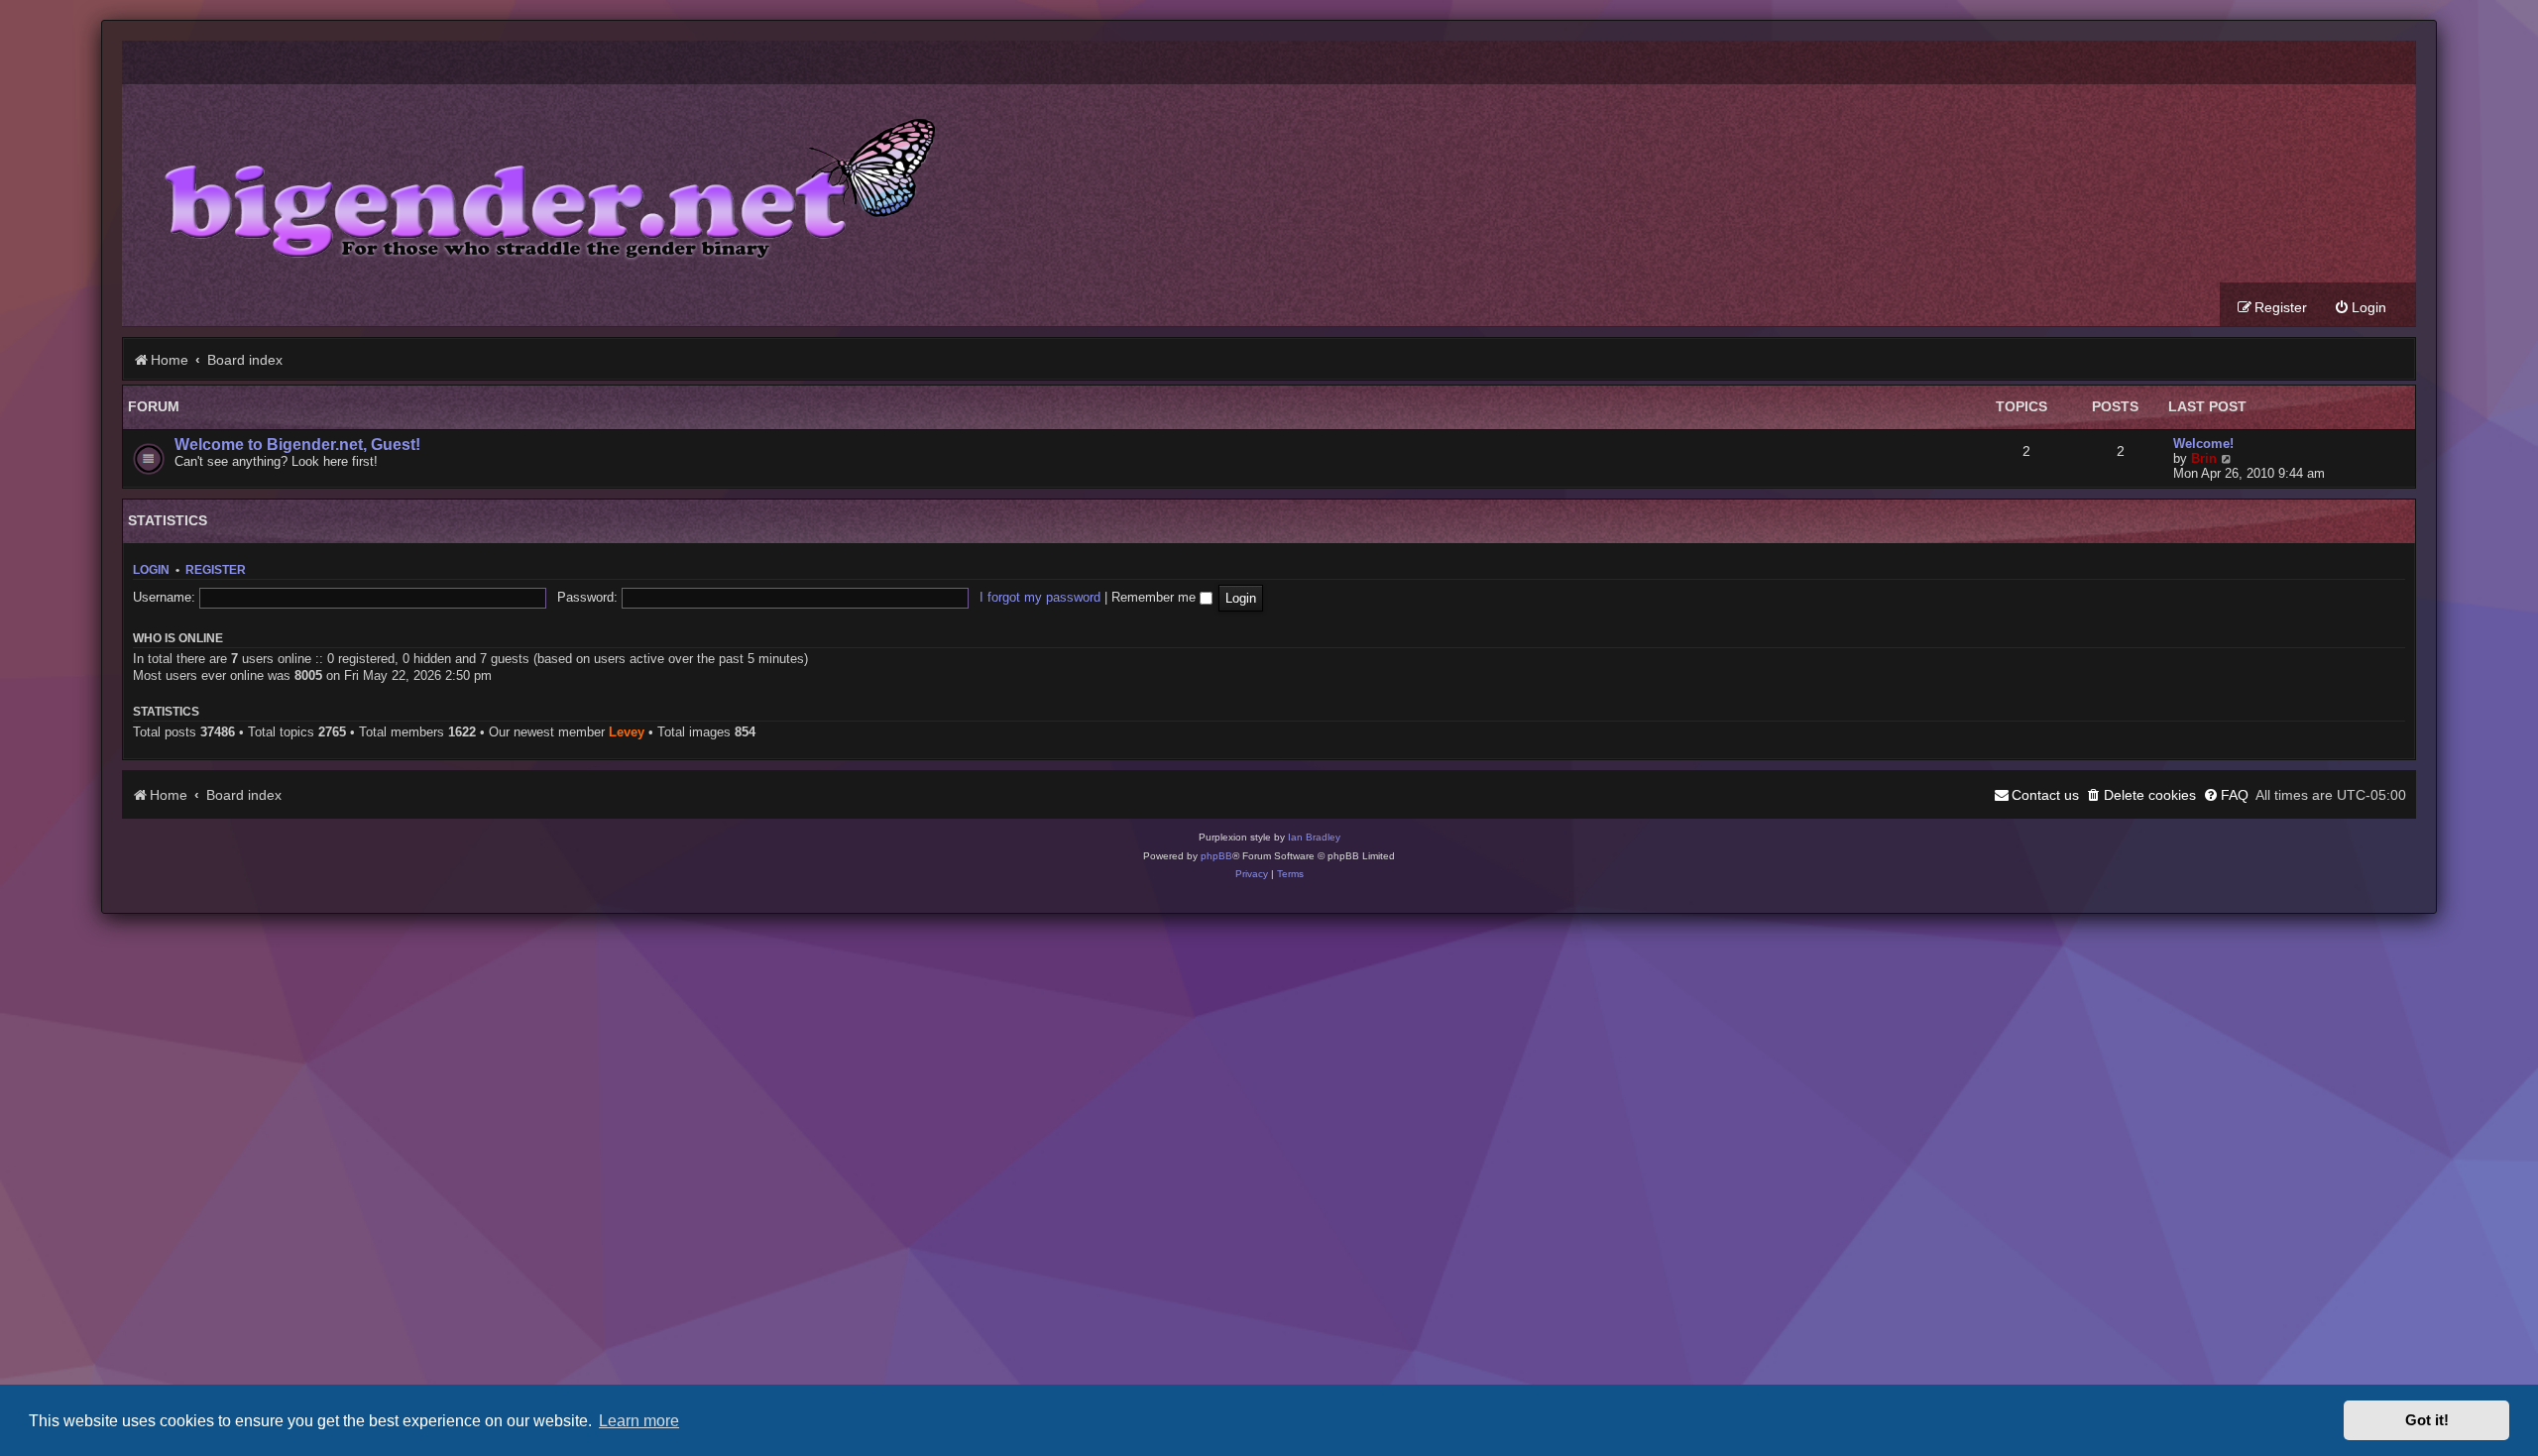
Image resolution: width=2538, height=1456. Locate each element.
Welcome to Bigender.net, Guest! (297, 445)
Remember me (1155, 597)
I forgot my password (1040, 597)
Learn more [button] (639, 1420)
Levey (627, 732)
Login (151, 570)
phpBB (1216, 856)
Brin (2204, 458)
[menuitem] (2360, 308)
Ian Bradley (1314, 837)
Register (216, 570)
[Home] (535, 183)
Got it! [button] (2427, 1420)
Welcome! (2203, 444)
